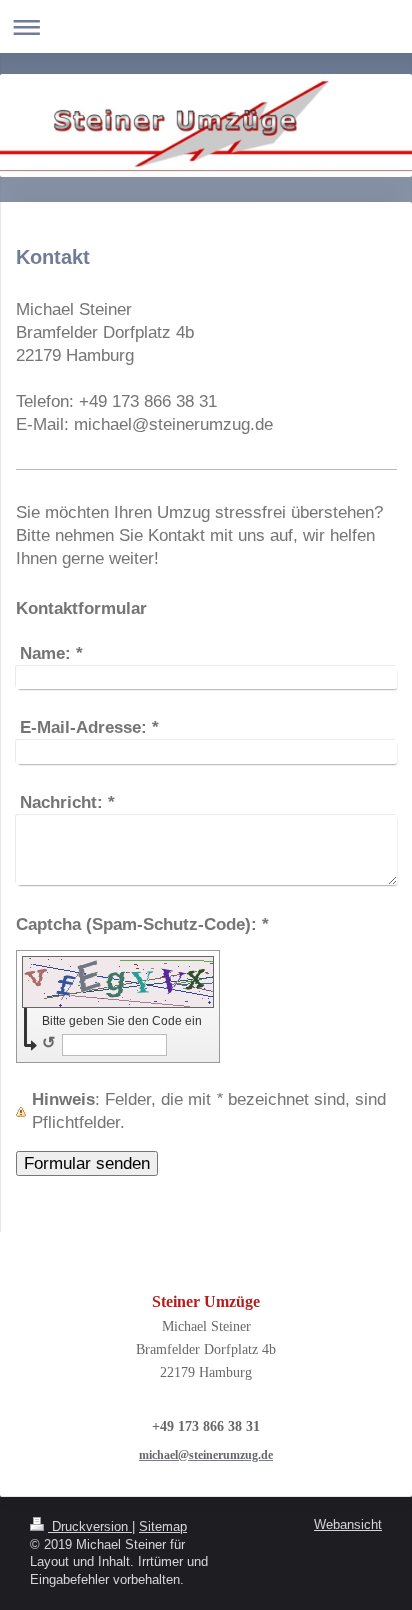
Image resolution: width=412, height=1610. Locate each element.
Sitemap (163, 1527)
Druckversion (90, 1527)
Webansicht (348, 1525)
